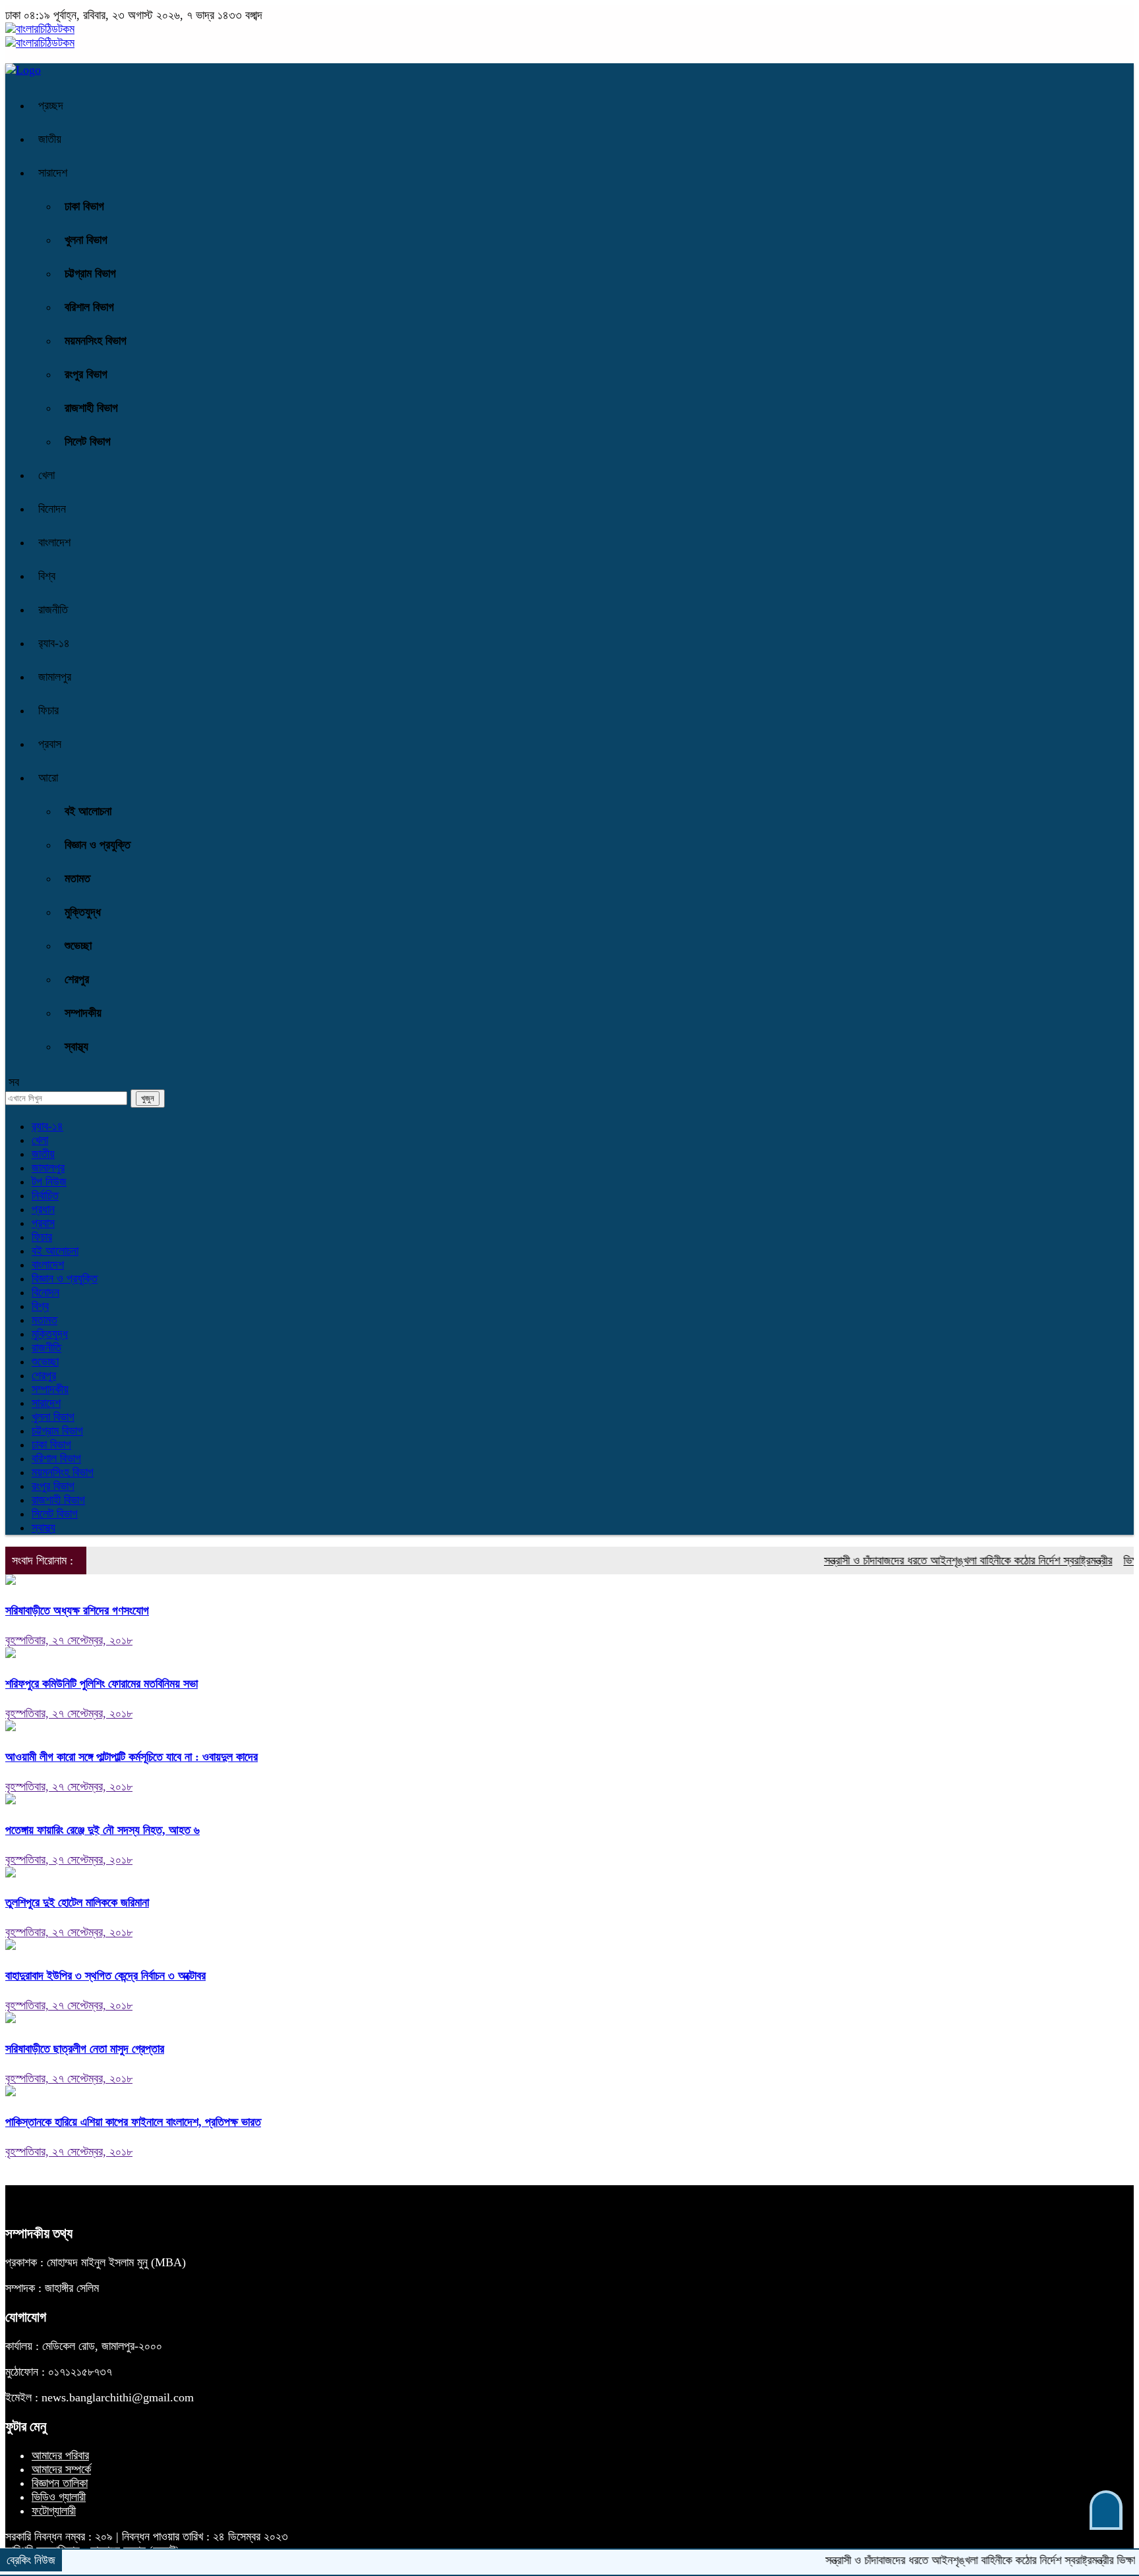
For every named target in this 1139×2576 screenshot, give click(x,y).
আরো (48, 778)
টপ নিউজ (49, 1182)
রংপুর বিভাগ (86, 374)
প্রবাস (50, 744)
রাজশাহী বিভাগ (91, 408)
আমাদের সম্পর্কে (61, 2469)
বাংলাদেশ (54, 542)
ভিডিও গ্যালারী (59, 2497)
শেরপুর (77, 979)
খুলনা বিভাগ (86, 240)
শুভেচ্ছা (78, 946)
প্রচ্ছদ (51, 105)
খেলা (46, 475)
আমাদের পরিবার (60, 2455)
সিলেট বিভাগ (88, 442)
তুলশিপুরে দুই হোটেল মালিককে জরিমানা (77, 1903)
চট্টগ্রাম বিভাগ (90, 273)
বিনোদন (52, 509)
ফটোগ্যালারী (54, 2511)
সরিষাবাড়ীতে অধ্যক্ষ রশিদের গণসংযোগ (77, 1611)
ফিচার (48, 710)
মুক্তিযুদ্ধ (83, 912)
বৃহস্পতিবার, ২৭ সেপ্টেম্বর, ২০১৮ (69, 1640)
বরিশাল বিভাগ (89, 307)
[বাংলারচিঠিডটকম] (40, 29)
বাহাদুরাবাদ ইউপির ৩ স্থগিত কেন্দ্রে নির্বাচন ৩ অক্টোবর (105, 1976)
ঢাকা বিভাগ (84, 206)
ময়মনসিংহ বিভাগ (96, 341)
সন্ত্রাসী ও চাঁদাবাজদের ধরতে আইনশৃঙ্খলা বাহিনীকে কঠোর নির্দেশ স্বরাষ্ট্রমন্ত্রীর (932, 1560)
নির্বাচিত (45, 1195)
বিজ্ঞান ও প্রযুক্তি (98, 845)
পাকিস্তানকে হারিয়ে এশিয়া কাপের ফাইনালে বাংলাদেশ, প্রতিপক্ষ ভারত (133, 2122)
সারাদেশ (53, 173)
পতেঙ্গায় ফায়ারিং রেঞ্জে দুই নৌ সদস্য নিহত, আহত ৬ (102, 1830)
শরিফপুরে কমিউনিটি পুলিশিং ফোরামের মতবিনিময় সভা (102, 1684)
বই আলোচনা (88, 811)
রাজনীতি (53, 610)
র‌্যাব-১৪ (54, 643)
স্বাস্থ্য (76, 1046)
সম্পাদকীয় (83, 1013)
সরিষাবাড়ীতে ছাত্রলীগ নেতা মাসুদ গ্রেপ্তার (85, 2049)
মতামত (77, 878)
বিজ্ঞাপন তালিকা (60, 2483)
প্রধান (43, 1209)
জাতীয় (50, 139)
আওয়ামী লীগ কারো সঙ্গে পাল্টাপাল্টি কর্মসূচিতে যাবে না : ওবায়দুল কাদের (131, 1757)
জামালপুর (55, 677)
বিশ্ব (47, 576)
